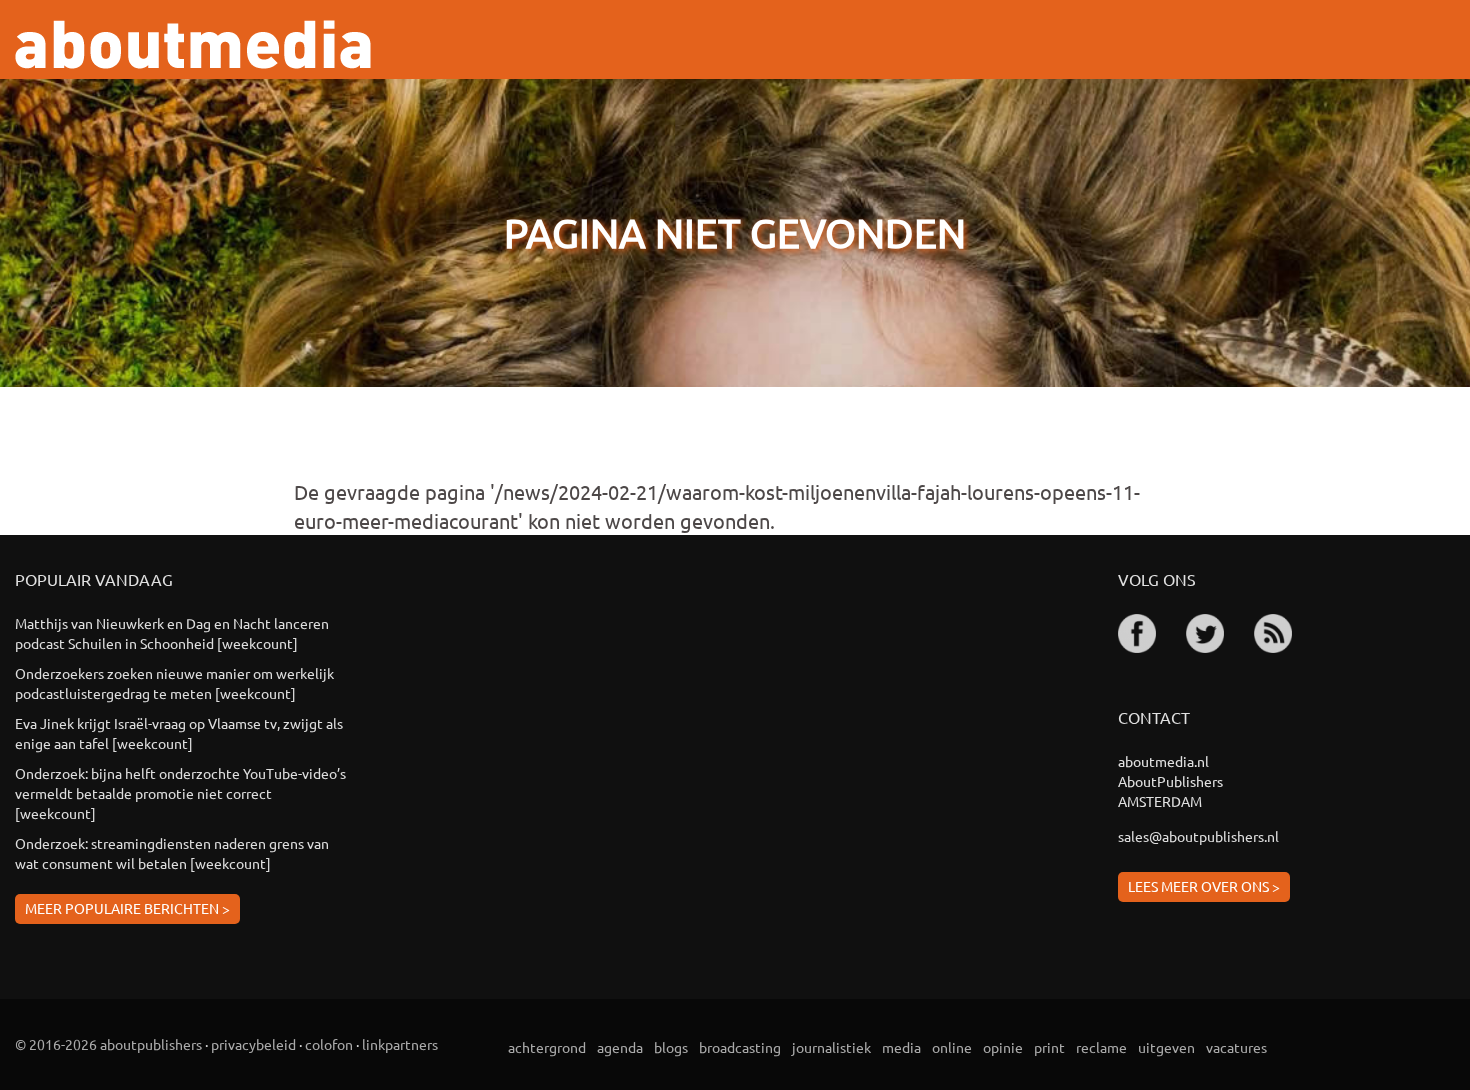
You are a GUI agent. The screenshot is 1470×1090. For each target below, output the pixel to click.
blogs (671, 1047)
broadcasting (740, 1047)
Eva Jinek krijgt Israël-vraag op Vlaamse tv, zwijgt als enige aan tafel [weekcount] (179, 733)
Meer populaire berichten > (127, 908)
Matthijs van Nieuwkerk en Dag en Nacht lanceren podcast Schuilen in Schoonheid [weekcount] (172, 633)
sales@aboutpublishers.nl (1198, 836)
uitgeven (1166, 1047)
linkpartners (400, 1044)
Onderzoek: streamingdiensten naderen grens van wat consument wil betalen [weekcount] (172, 853)
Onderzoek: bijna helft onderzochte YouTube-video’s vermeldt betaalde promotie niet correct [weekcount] (180, 793)
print (1049, 1047)
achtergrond (547, 1047)
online (952, 1047)
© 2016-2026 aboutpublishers (108, 1044)
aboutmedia (193, 44)
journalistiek (831, 1047)
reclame (1101, 1047)
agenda (620, 1047)
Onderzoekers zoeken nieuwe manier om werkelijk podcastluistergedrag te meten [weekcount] (174, 683)
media (901, 1047)
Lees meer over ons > (1204, 886)
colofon (329, 1044)
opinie (1003, 1047)
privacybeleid (253, 1044)
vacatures (1236, 1047)
